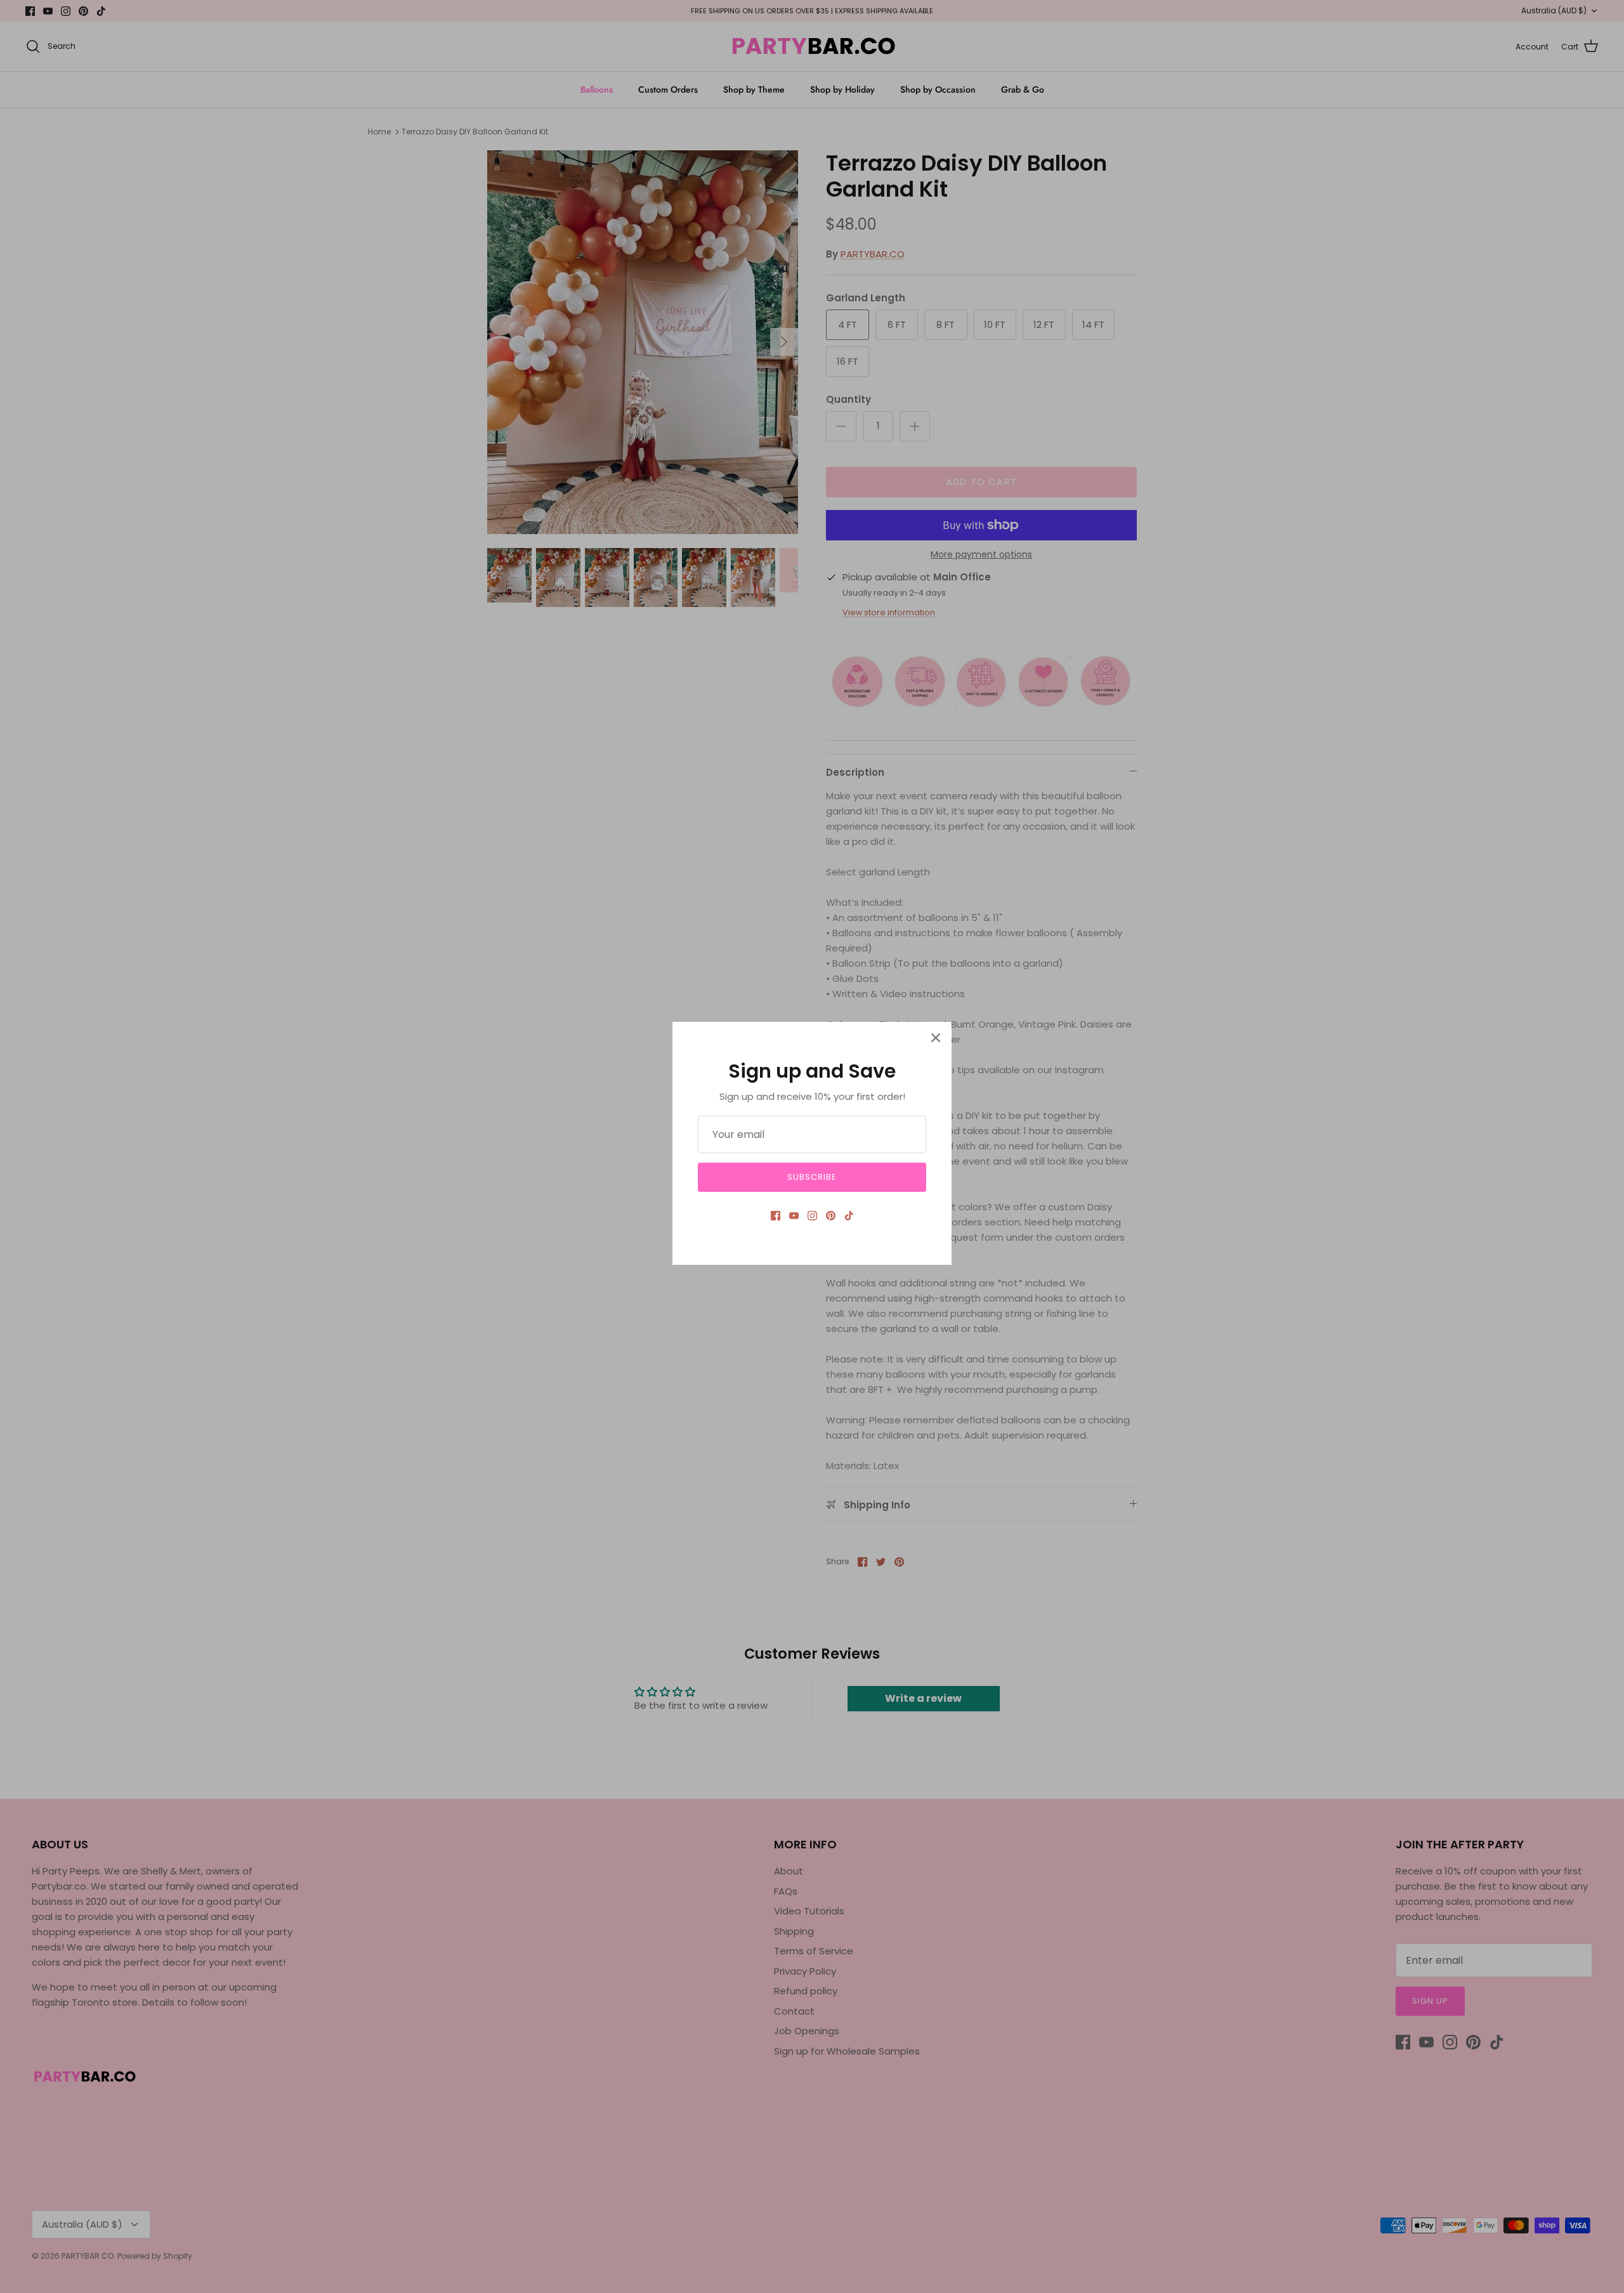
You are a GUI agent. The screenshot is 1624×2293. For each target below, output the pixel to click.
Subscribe (812, 1177)
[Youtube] (794, 1216)
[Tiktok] (849, 1216)
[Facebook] (776, 1216)
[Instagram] (812, 1216)
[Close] (936, 1038)
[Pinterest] (831, 1216)
